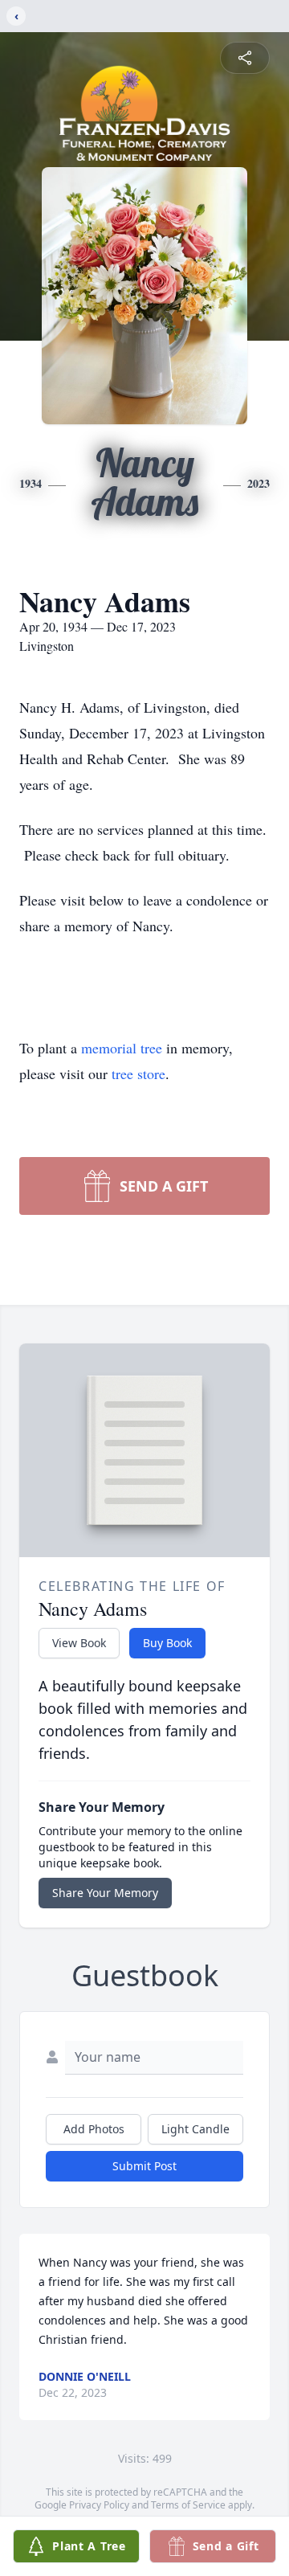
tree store (138, 1073)
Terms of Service (188, 2505)
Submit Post (144, 2166)
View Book (79, 1643)
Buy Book (167, 1643)
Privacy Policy (99, 2505)
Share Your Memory (105, 1893)
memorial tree (122, 1048)
